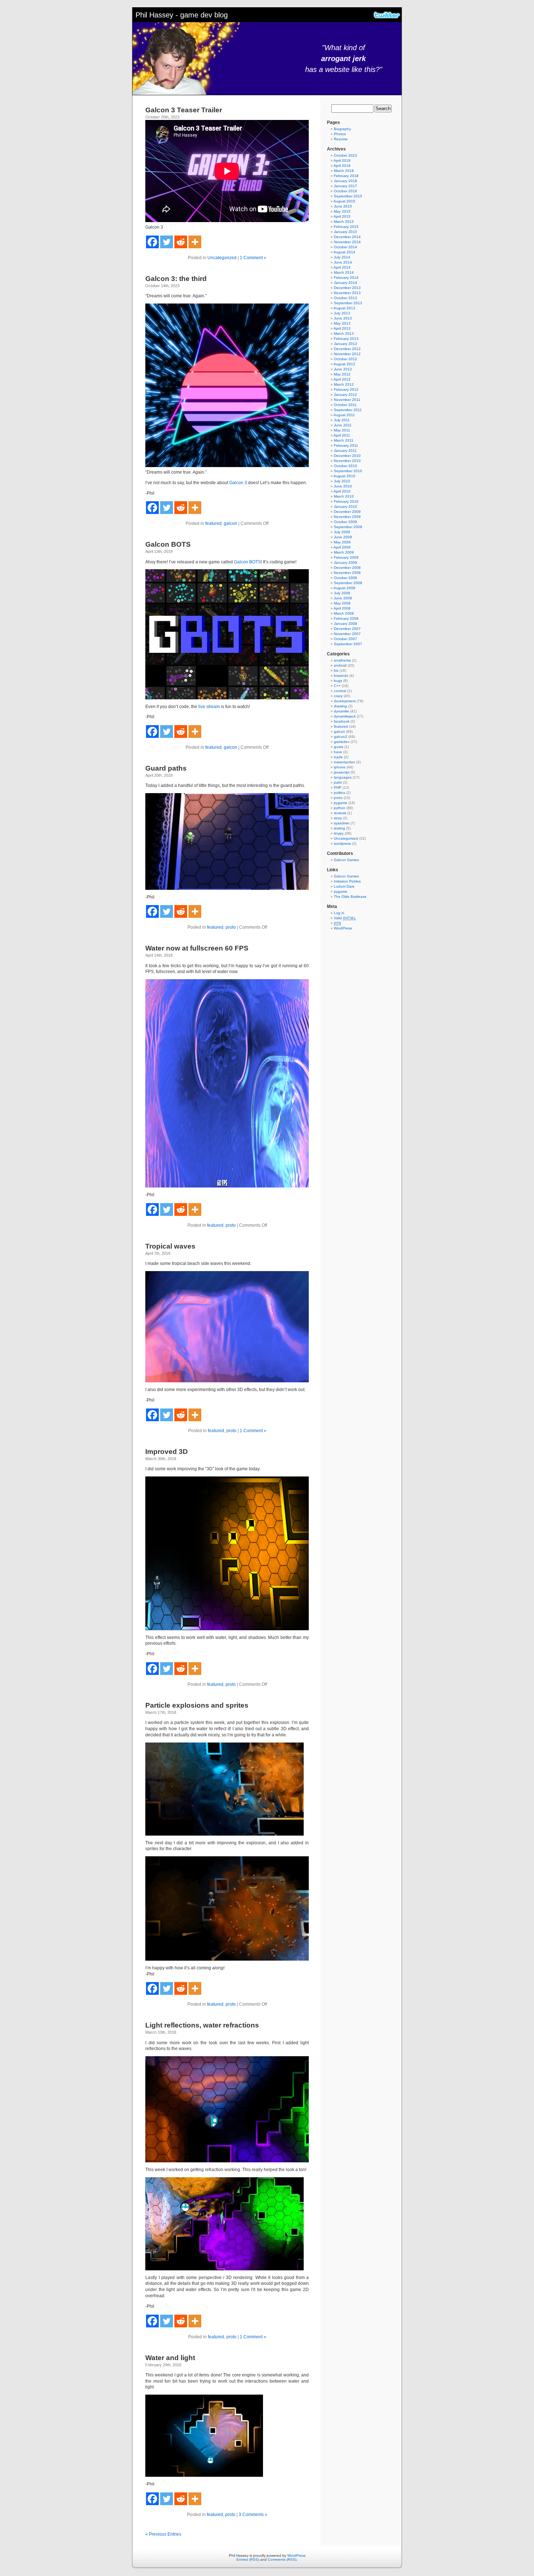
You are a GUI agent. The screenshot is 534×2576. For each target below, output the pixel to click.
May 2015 (342, 211)
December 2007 (347, 629)
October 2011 (345, 405)
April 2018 (342, 166)
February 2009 (346, 557)
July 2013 (342, 313)
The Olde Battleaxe (350, 897)
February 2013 (346, 339)
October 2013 (345, 298)
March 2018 (344, 171)
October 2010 (345, 466)
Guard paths (166, 768)
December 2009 (347, 512)
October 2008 (345, 578)
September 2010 (348, 471)
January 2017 (345, 186)
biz (336, 670)
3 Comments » (253, 2515)
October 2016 (345, 191)
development (345, 701)
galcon (230, 523)
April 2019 (342, 160)
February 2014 (346, 278)
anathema (342, 660)
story (338, 818)
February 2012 (346, 389)
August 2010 (344, 476)
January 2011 (345, 451)
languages (343, 777)
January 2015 (345, 232)
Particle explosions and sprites (197, 1705)
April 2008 (342, 608)
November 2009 (347, 517)
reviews (340, 813)
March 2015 (344, 222)
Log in (339, 913)
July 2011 (342, 420)
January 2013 (345, 344)
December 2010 (347, 456)
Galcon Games (346, 860)
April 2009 (342, 547)
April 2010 (342, 491)
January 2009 (345, 562)
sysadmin (342, 823)
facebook (342, 721)
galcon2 (341, 737)
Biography (342, 129)
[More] (195, 242)
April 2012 (342, 379)
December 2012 (347, 349)
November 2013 (347, 293)
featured (213, 523)
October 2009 (345, 522)
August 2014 (344, 252)
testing (339, 828)
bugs (338, 681)
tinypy (339, 833)
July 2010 (342, 481)
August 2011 (344, 415)
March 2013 (344, 333)
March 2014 (344, 272)
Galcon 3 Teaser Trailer (184, 110)
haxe (338, 752)
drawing (340, 706)
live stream (209, 707)
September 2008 (348, 583)
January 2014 (345, 283)
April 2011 (342, 435)
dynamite (341, 711)
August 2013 (344, 308)
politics (339, 793)
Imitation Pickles (347, 881)
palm (338, 782)
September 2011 (348, 410)
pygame (341, 803)
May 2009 (342, 542)
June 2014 (343, 262)
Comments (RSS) (282, 2559)
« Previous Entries (163, 2534)
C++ (337, 686)
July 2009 (342, 532)
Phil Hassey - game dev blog (182, 15)
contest (340, 691)
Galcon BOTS (168, 544)
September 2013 (348, 303)
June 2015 (343, 206)
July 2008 (342, 593)
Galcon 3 (238, 483)
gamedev (342, 742)
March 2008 (344, 613)
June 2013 (343, 318)
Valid (345, 918)
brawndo (341, 676)
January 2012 (345, 395)
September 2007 (348, 644)
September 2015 (348, 196)
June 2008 (343, 598)
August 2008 (344, 588)
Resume (341, 139)
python (340, 808)
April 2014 (342, 267)
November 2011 (347, 400)
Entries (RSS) (248, 2559)
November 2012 (347, 354)
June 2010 (343, 486)
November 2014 (347, 242)
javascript (342, 772)
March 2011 (344, 440)
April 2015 (342, 216)
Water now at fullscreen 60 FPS (197, 948)
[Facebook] (152, 242)
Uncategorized (222, 258)
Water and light (170, 2358)
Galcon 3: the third (176, 279)
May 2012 (342, 374)
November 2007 (347, 634)
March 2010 (344, 496)
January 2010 (345, 507)
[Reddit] (181, 242)
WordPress (343, 928)
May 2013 (342, 323)
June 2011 (343, 425)
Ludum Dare (344, 886)
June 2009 (343, 537)
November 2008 (347, 573)
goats (339, 747)
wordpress (342, 843)
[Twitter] (167, 242)
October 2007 (345, 639)
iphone (340, 767)
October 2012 (345, 359)
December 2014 (347, 237)
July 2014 (342, 257)
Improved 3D (167, 1452)
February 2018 (346, 176)
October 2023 (345, 155)
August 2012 (344, 364)
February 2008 (346, 618)
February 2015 (346, 227)
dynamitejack (345, 716)
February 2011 (346, 445)
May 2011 (342, 430)
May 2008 (342, 603)
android (340, 665)
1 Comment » (253, 258)
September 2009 (348, 527)
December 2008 (347, 568)
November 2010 (347, 461)
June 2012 (343, 369)
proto (231, 927)
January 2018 (345, 181)
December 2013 (347, 288)
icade (338, 757)
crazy (338, 696)
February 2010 (346, 501)
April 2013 (342, 328)
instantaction (345, 762)
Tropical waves (170, 1246)
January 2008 (345, 624)
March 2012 (344, 384)
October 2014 (345, 247)
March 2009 (344, 552)
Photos (340, 134)
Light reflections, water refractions (202, 2025)
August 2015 (344, 201)
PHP (338, 787)
